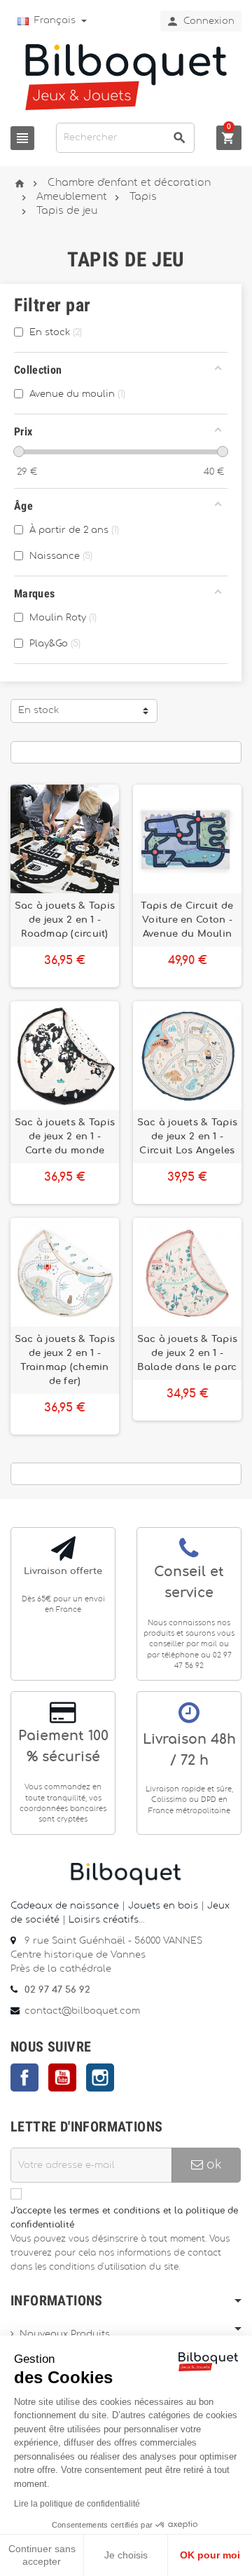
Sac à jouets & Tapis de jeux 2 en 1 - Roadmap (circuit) (65, 920)
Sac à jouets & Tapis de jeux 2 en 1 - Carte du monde (65, 1137)
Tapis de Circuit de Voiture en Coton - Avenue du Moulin (187, 920)
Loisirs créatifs (104, 1920)
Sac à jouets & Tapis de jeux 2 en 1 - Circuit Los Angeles (187, 1137)
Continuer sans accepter (42, 2555)
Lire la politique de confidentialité (77, 2504)
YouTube (62, 2077)
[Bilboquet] (126, 76)
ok (212, 2165)
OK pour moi (210, 2555)
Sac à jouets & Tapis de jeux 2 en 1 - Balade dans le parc (187, 1353)
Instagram (100, 2077)
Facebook (24, 2077)
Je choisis (126, 2555)
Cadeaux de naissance (65, 1906)
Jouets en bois (164, 1906)
